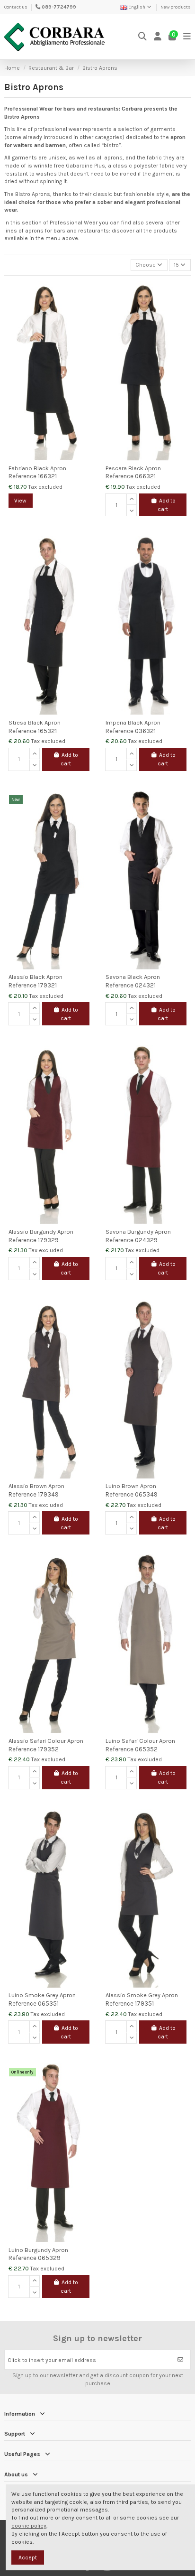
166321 (47, 476)
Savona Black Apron (133, 977)
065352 (146, 1749)
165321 (47, 731)
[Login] (158, 37)
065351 (48, 2004)
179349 (48, 1494)
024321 (145, 985)
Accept (28, 2557)
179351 (144, 2004)
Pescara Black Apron (133, 468)
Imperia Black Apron (133, 722)
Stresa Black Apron (35, 722)
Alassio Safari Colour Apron (46, 1741)
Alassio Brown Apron (36, 1486)
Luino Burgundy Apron (38, 2250)
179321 (47, 985)
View (20, 501)
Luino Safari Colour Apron (140, 1741)
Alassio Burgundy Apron (41, 1232)
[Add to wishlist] (86, 295)
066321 (145, 476)
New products (176, 7)
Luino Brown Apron (131, 1486)
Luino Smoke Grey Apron (42, 1995)
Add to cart (167, 505)
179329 (48, 1240)
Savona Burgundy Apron (138, 1232)
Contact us (16, 7)
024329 (146, 1240)
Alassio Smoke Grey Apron (142, 1995)
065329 (49, 2258)
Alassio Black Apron (35, 977)
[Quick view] (86, 310)
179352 (48, 1749)
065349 (146, 1494)
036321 (145, 731)
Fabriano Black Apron (37, 468)
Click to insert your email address (52, 2360)
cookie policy (29, 2526)
